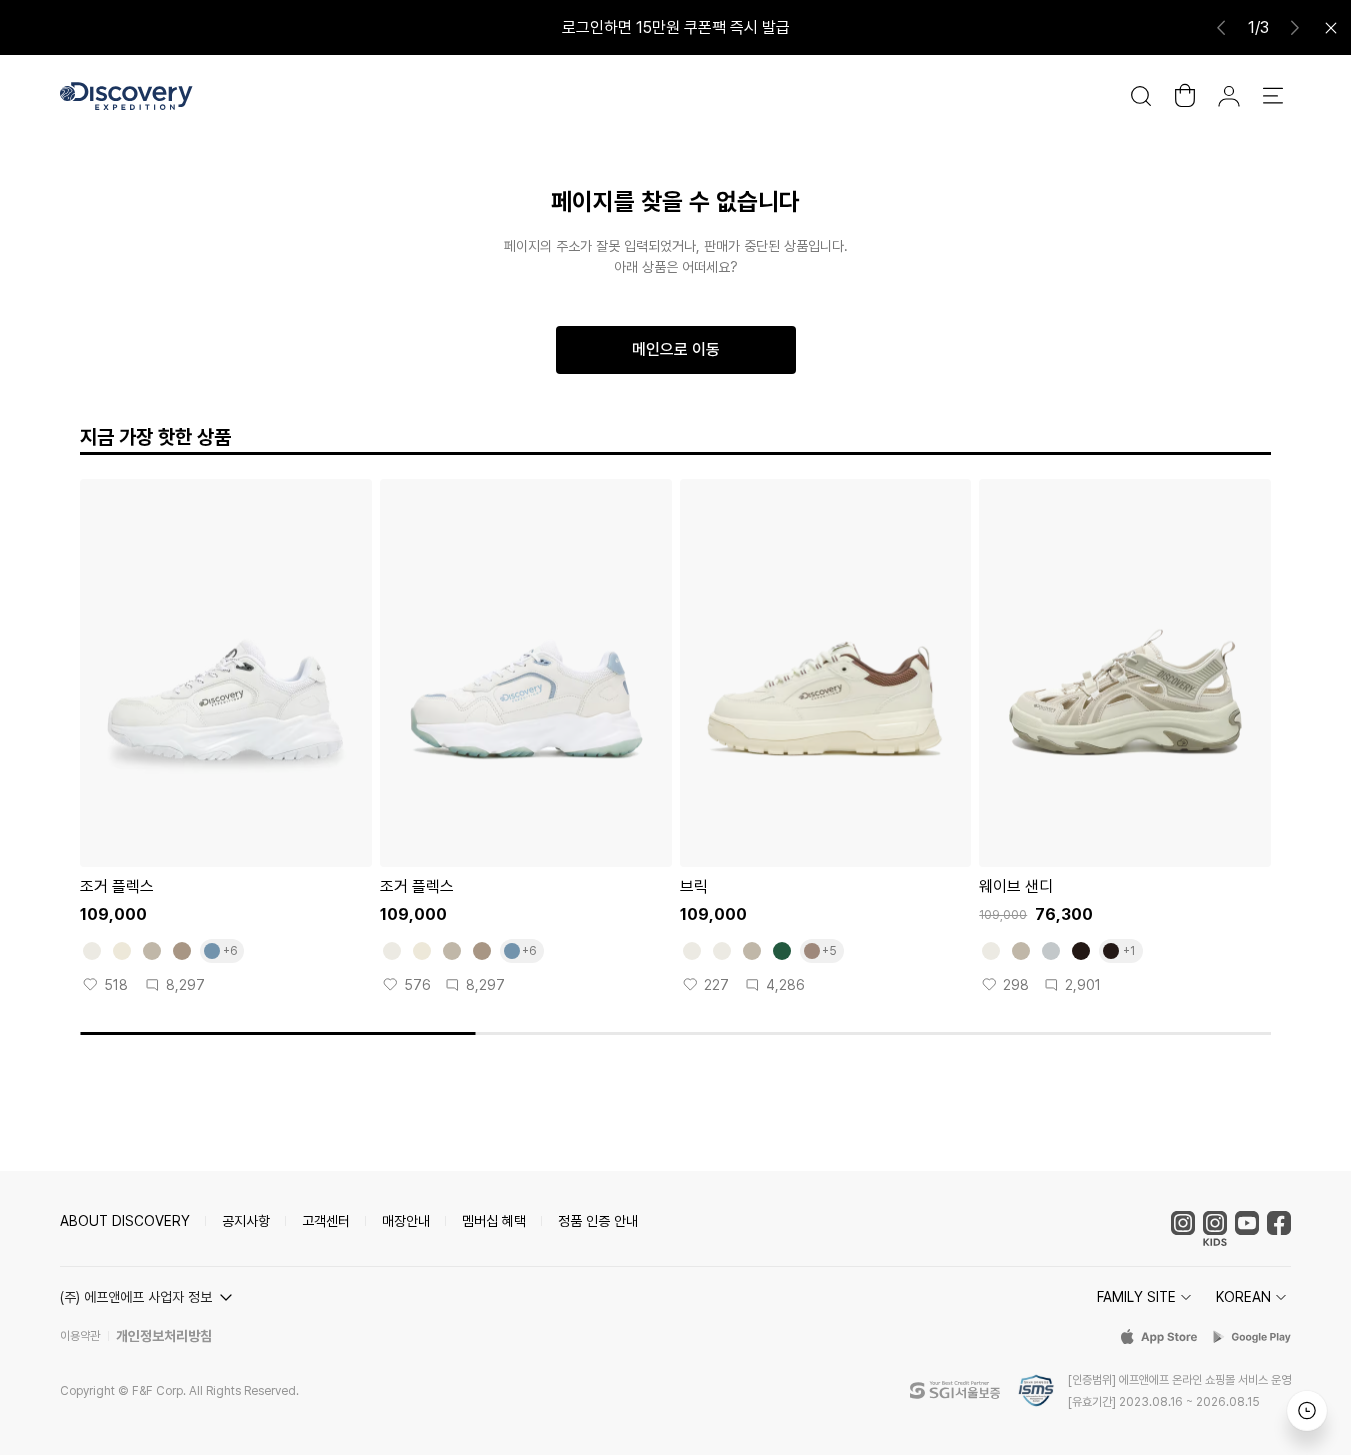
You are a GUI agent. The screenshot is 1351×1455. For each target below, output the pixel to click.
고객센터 (326, 1221)
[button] (149, 1297)
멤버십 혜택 (494, 1221)
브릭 (694, 886)
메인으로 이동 (676, 349)
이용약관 (80, 1336)
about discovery (125, 1221)
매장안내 (406, 1221)
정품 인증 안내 (598, 1221)
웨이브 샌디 (1016, 886)
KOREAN (1243, 1297)
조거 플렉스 (117, 886)
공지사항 (246, 1221)
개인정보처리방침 (164, 1336)
